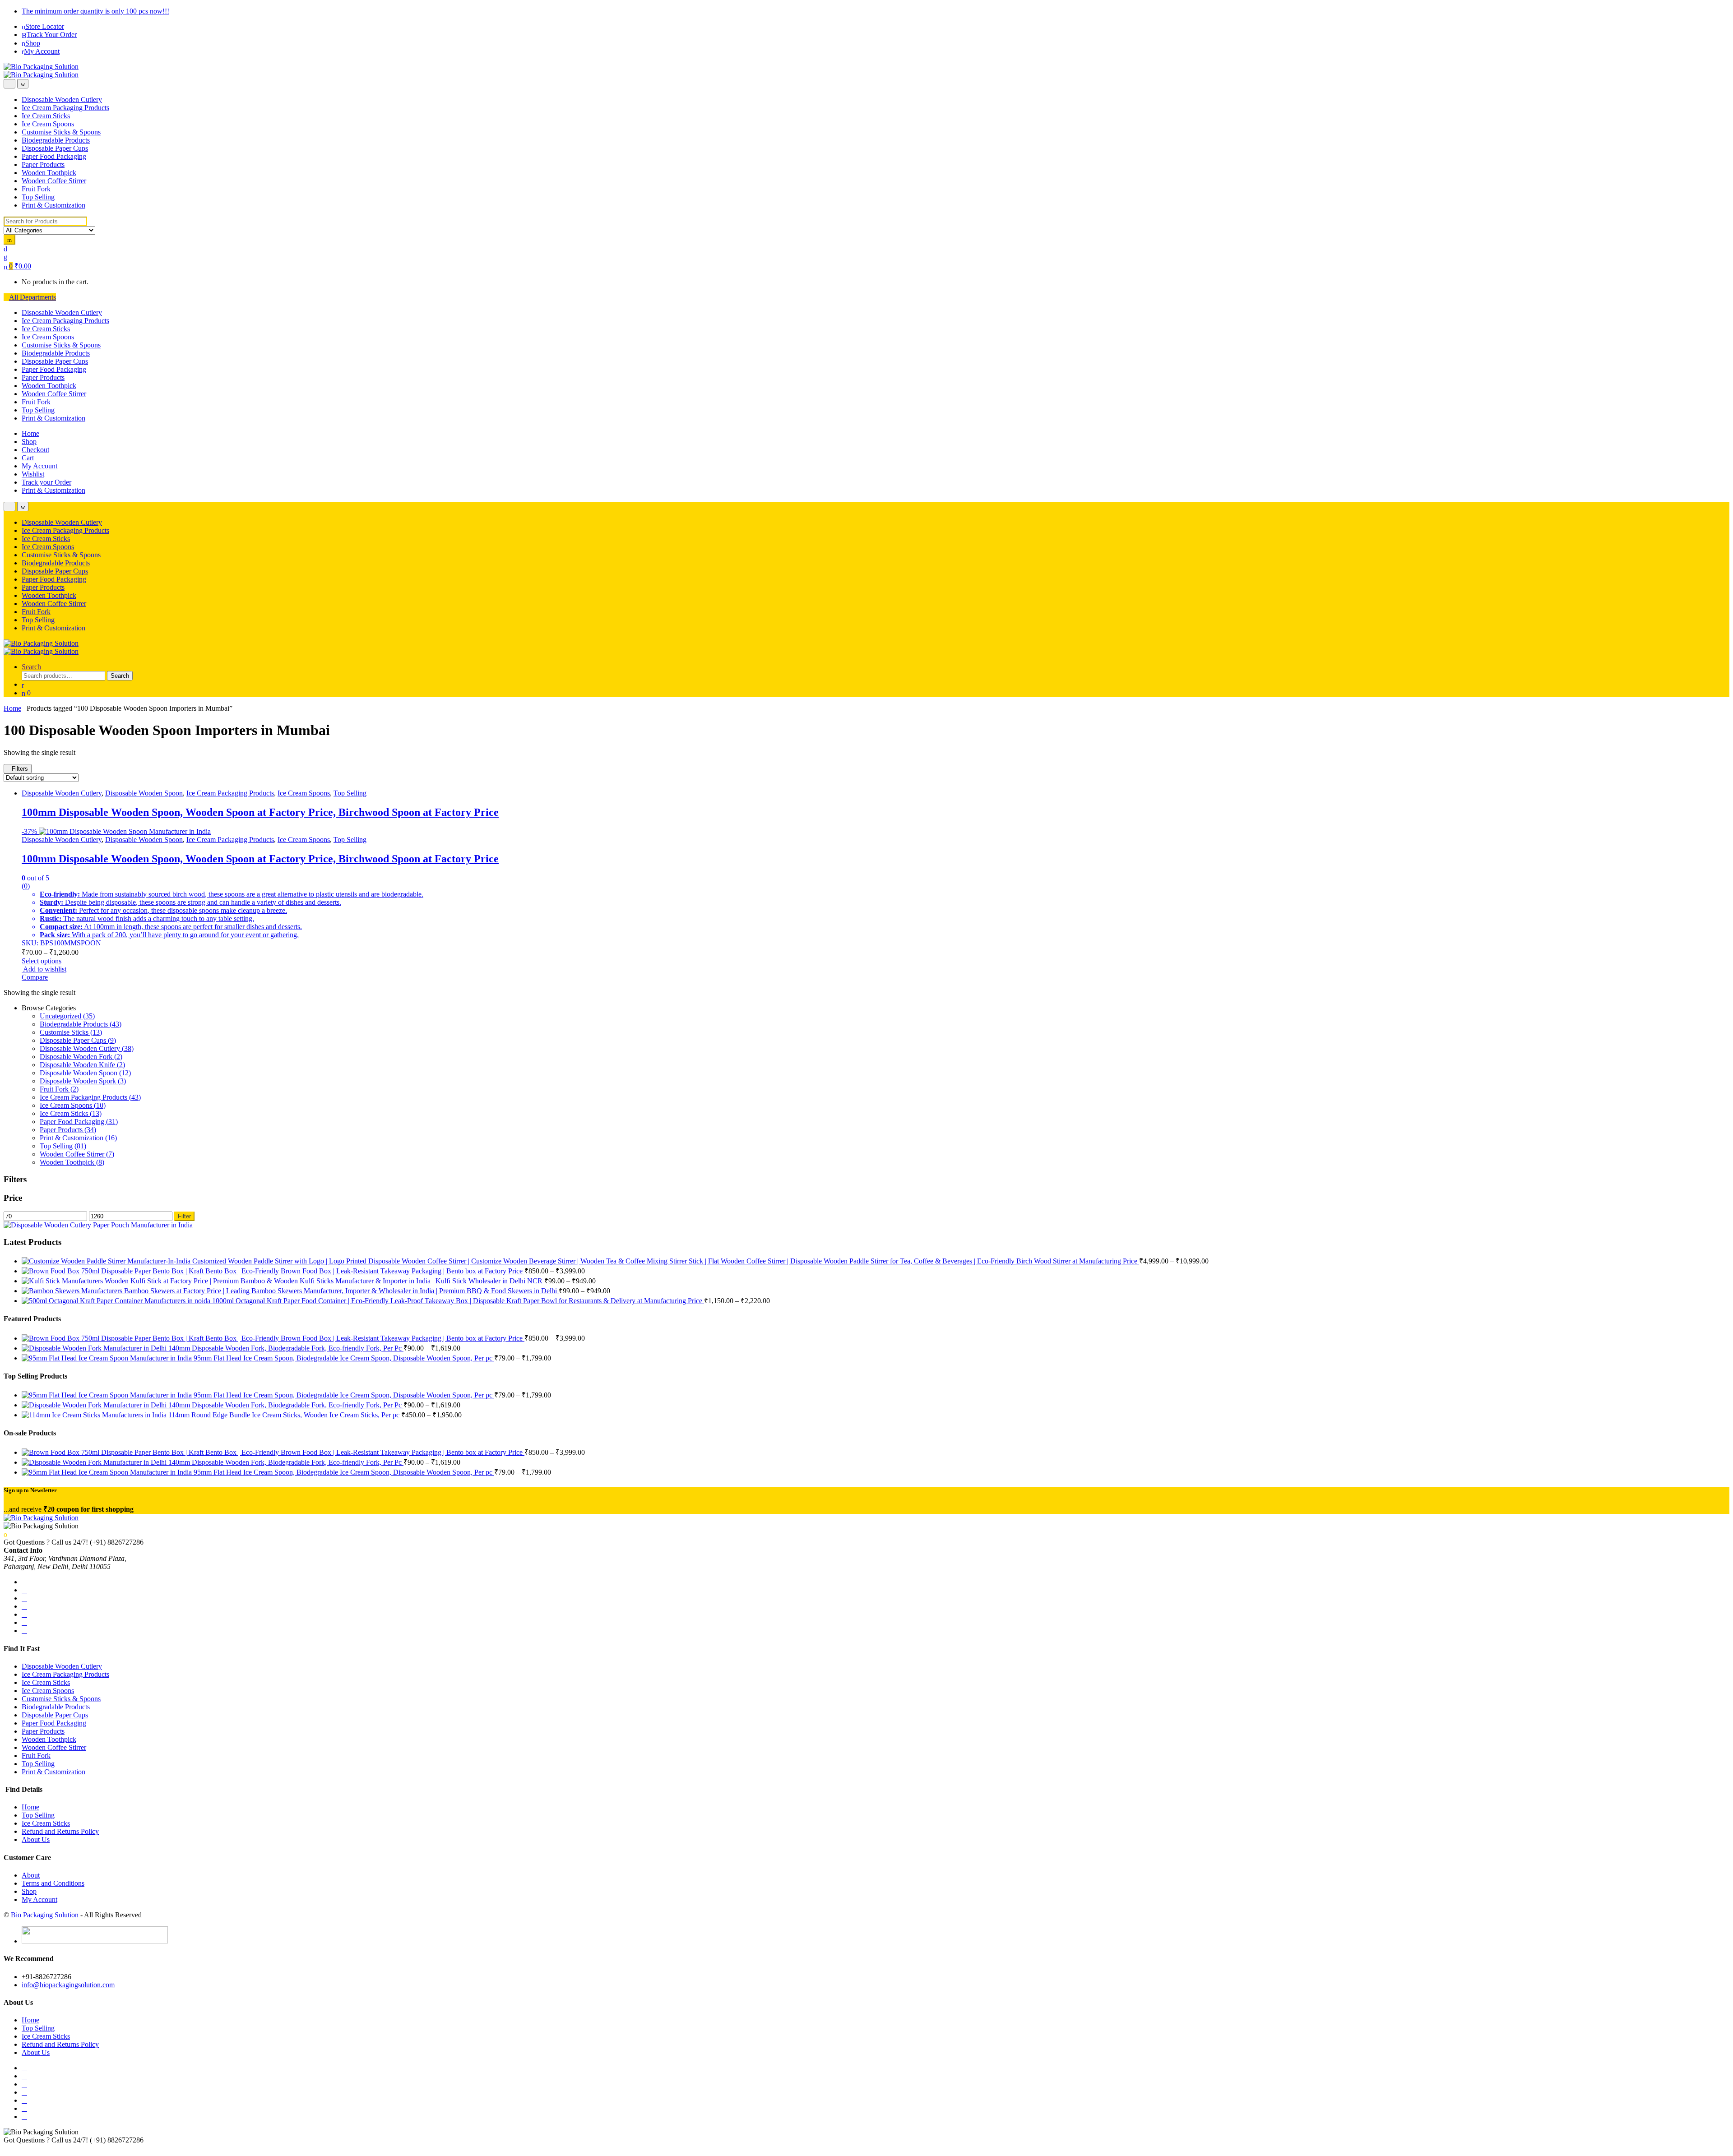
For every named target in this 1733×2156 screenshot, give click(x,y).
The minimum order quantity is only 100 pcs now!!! (95, 11)
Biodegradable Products (56, 140)
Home (30, 433)
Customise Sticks (71, 1032)
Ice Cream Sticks (46, 116)
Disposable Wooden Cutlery (62, 99)
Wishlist (33, 474)
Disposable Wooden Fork (81, 1057)
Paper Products (43, 164)
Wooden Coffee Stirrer (54, 181)
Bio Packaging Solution (45, 1915)
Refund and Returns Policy (60, 1831)
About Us (36, 1839)
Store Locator (45, 26)
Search (31, 667)
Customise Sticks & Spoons (61, 132)
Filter (184, 1216)
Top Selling (38, 197)
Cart (28, 458)
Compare (35, 977)
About (31, 1875)
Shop (33, 43)
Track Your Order (52, 35)
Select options (42, 961)
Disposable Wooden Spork (83, 1081)
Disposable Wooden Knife (82, 1065)
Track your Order (46, 482)
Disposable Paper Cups (55, 148)
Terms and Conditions (53, 1883)
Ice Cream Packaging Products (65, 108)
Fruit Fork (36, 189)
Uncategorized (67, 1016)
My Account (42, 51)
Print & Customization (53, 205)
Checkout (35, 450)
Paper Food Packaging (54, 156)
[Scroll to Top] (6, 2148)
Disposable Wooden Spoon (144, 793)
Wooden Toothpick (49, 173)
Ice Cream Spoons (48, 124)
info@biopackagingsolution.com (68, 1985)
